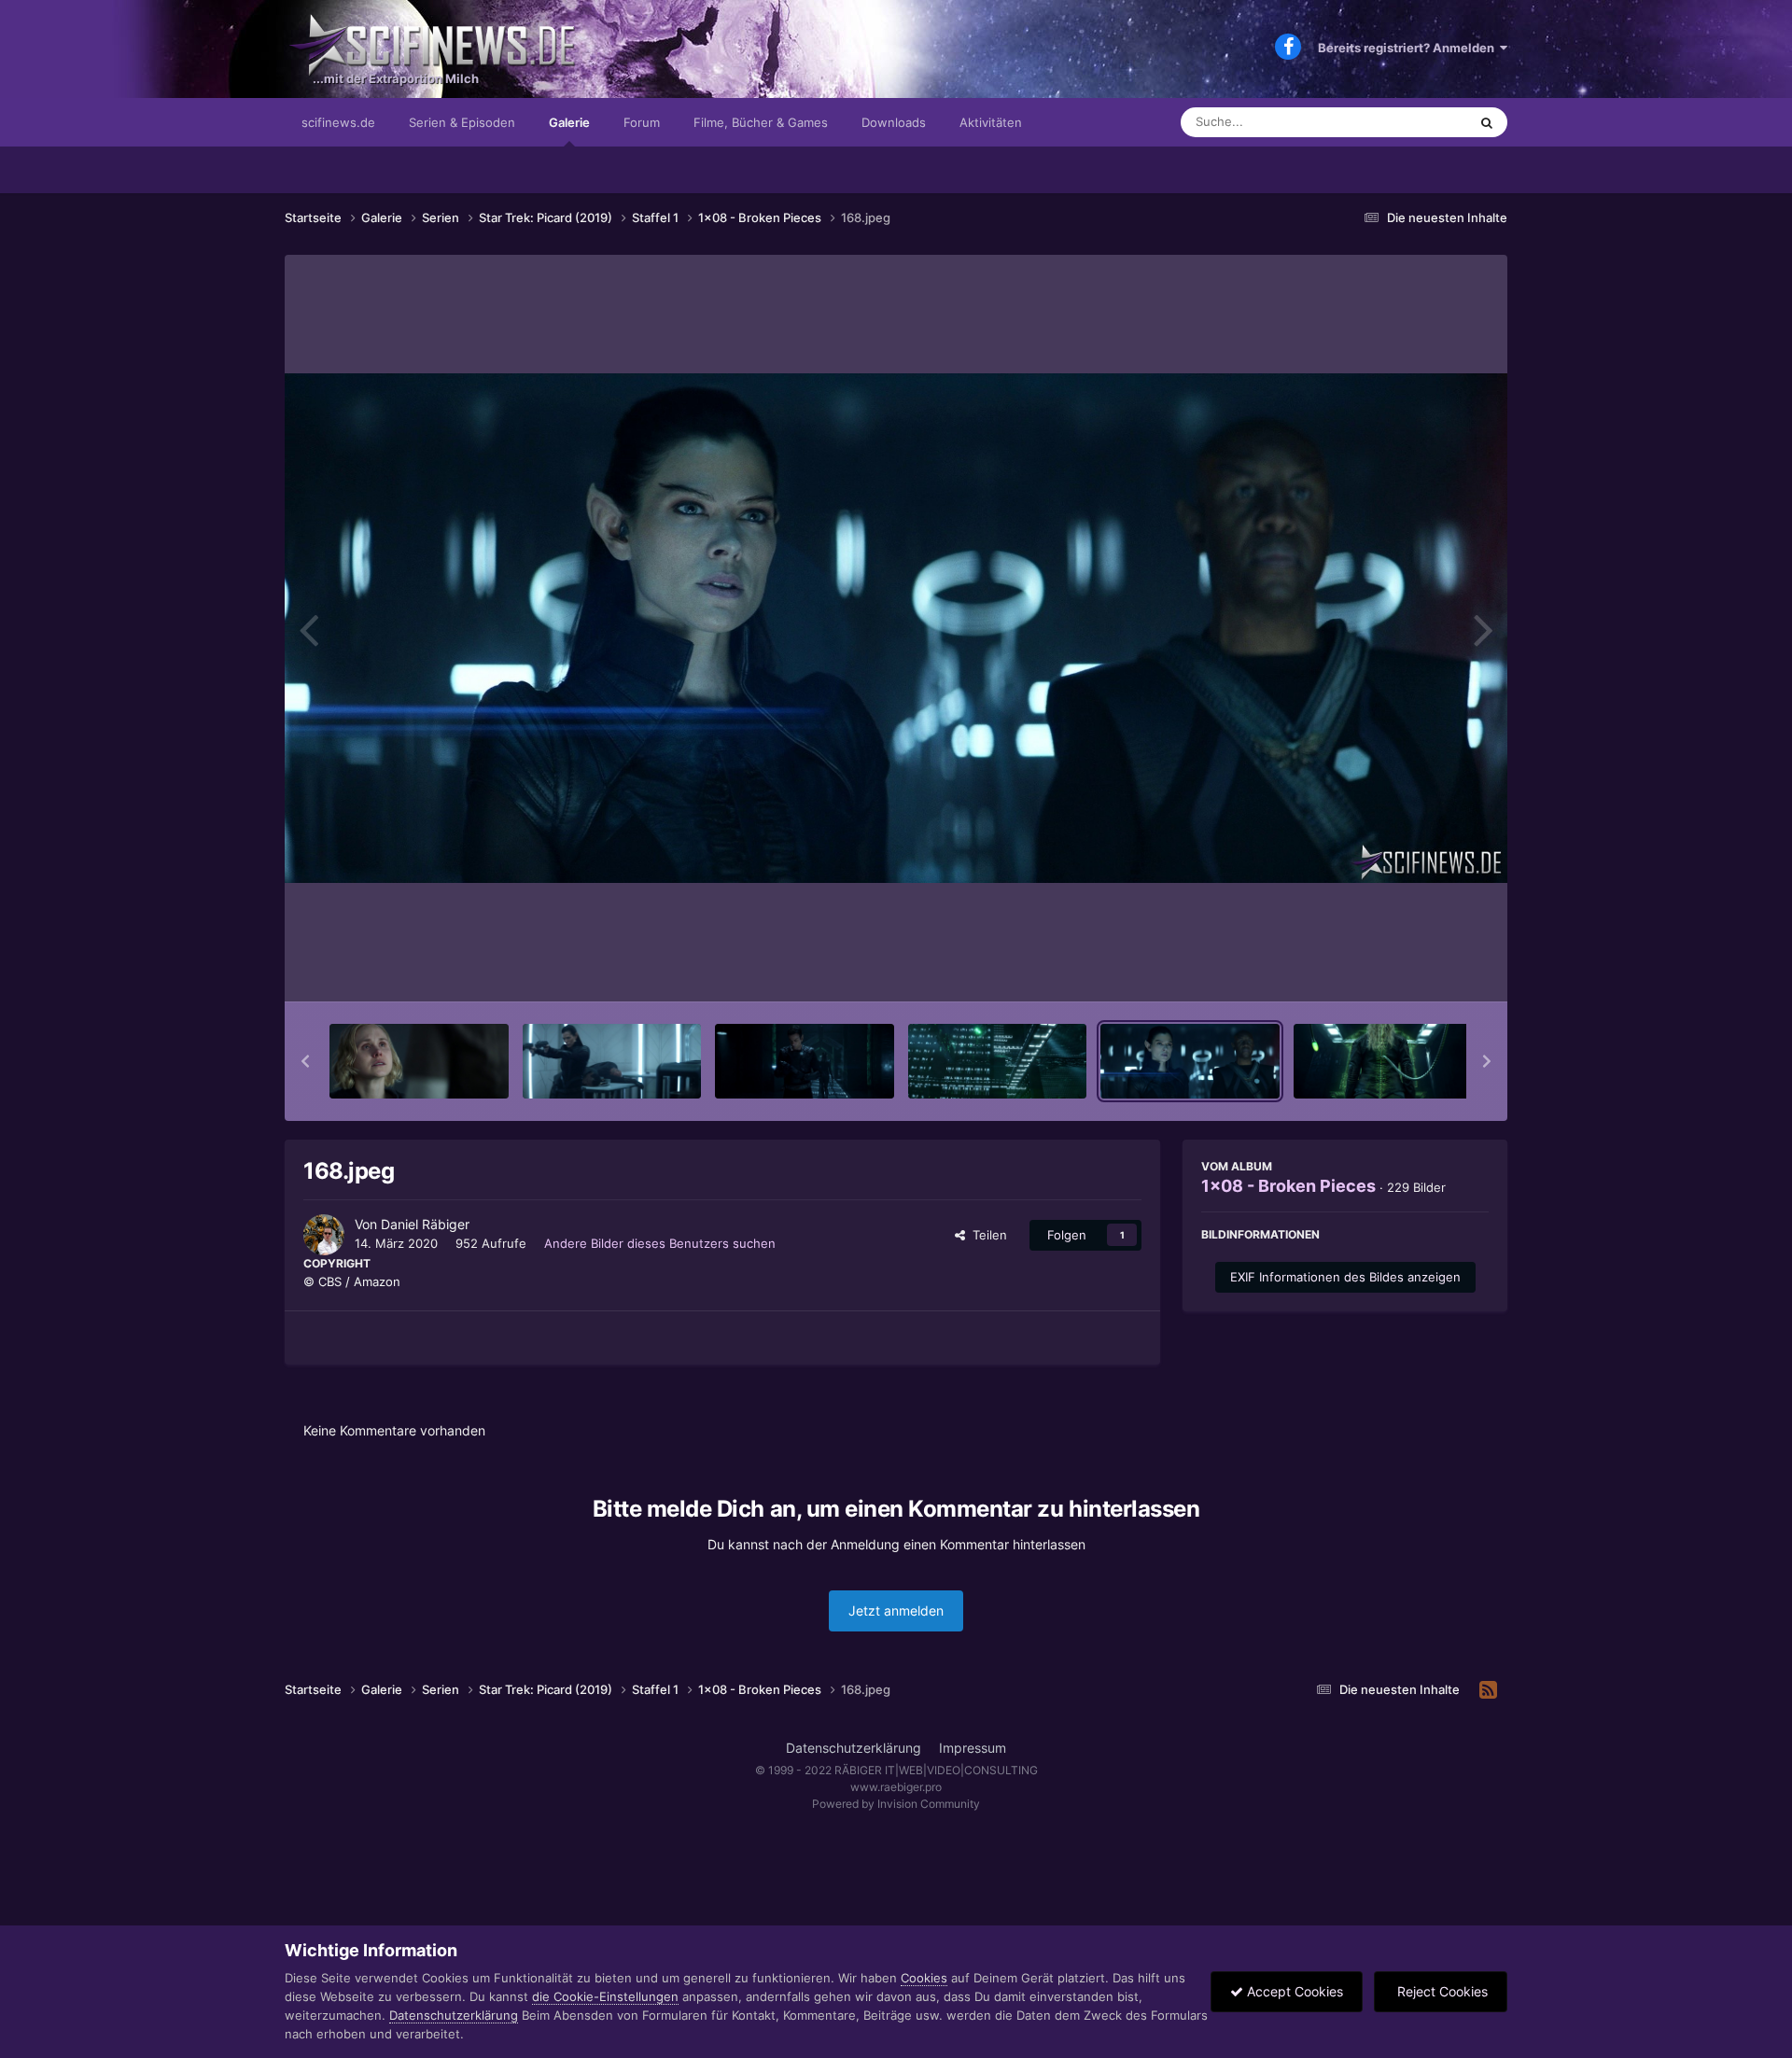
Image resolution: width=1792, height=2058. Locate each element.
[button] (305, 1061)
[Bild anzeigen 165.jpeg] (612, 1061)
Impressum (973, 1748)
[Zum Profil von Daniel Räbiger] (324, 1235)
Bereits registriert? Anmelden (1409, 48)
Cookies (924, 1978)
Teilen (986, 1235)
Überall (1422, 122)
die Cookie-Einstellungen (605, 1996)
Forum (642, 122)
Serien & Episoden (462, 122)
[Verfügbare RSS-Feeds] (1488, 1690)
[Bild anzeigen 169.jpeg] (1383, 1061)
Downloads (894, 122)
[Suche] (1487, 122)
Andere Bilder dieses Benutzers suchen (660, 1243)
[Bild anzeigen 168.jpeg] (1190, 1061)
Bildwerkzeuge (1422, 968)
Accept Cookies (1293, 1991)
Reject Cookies (1441, 1991)
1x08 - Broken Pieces (1288, 1186)
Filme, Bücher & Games (761, 122)
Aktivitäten (991, 122)
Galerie (569, 122)
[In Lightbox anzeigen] (896, 628)
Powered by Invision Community (896, 1804)
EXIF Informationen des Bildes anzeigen (1345, 1277)
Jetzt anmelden (896, 1610)
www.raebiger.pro (896, 1787)
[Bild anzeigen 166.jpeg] (805, 1061)
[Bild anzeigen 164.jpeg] (419, 1061)
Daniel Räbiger (425, 1224)
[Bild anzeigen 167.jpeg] (998, 1061)
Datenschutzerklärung (854, 1748)
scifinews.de (338, 122)
